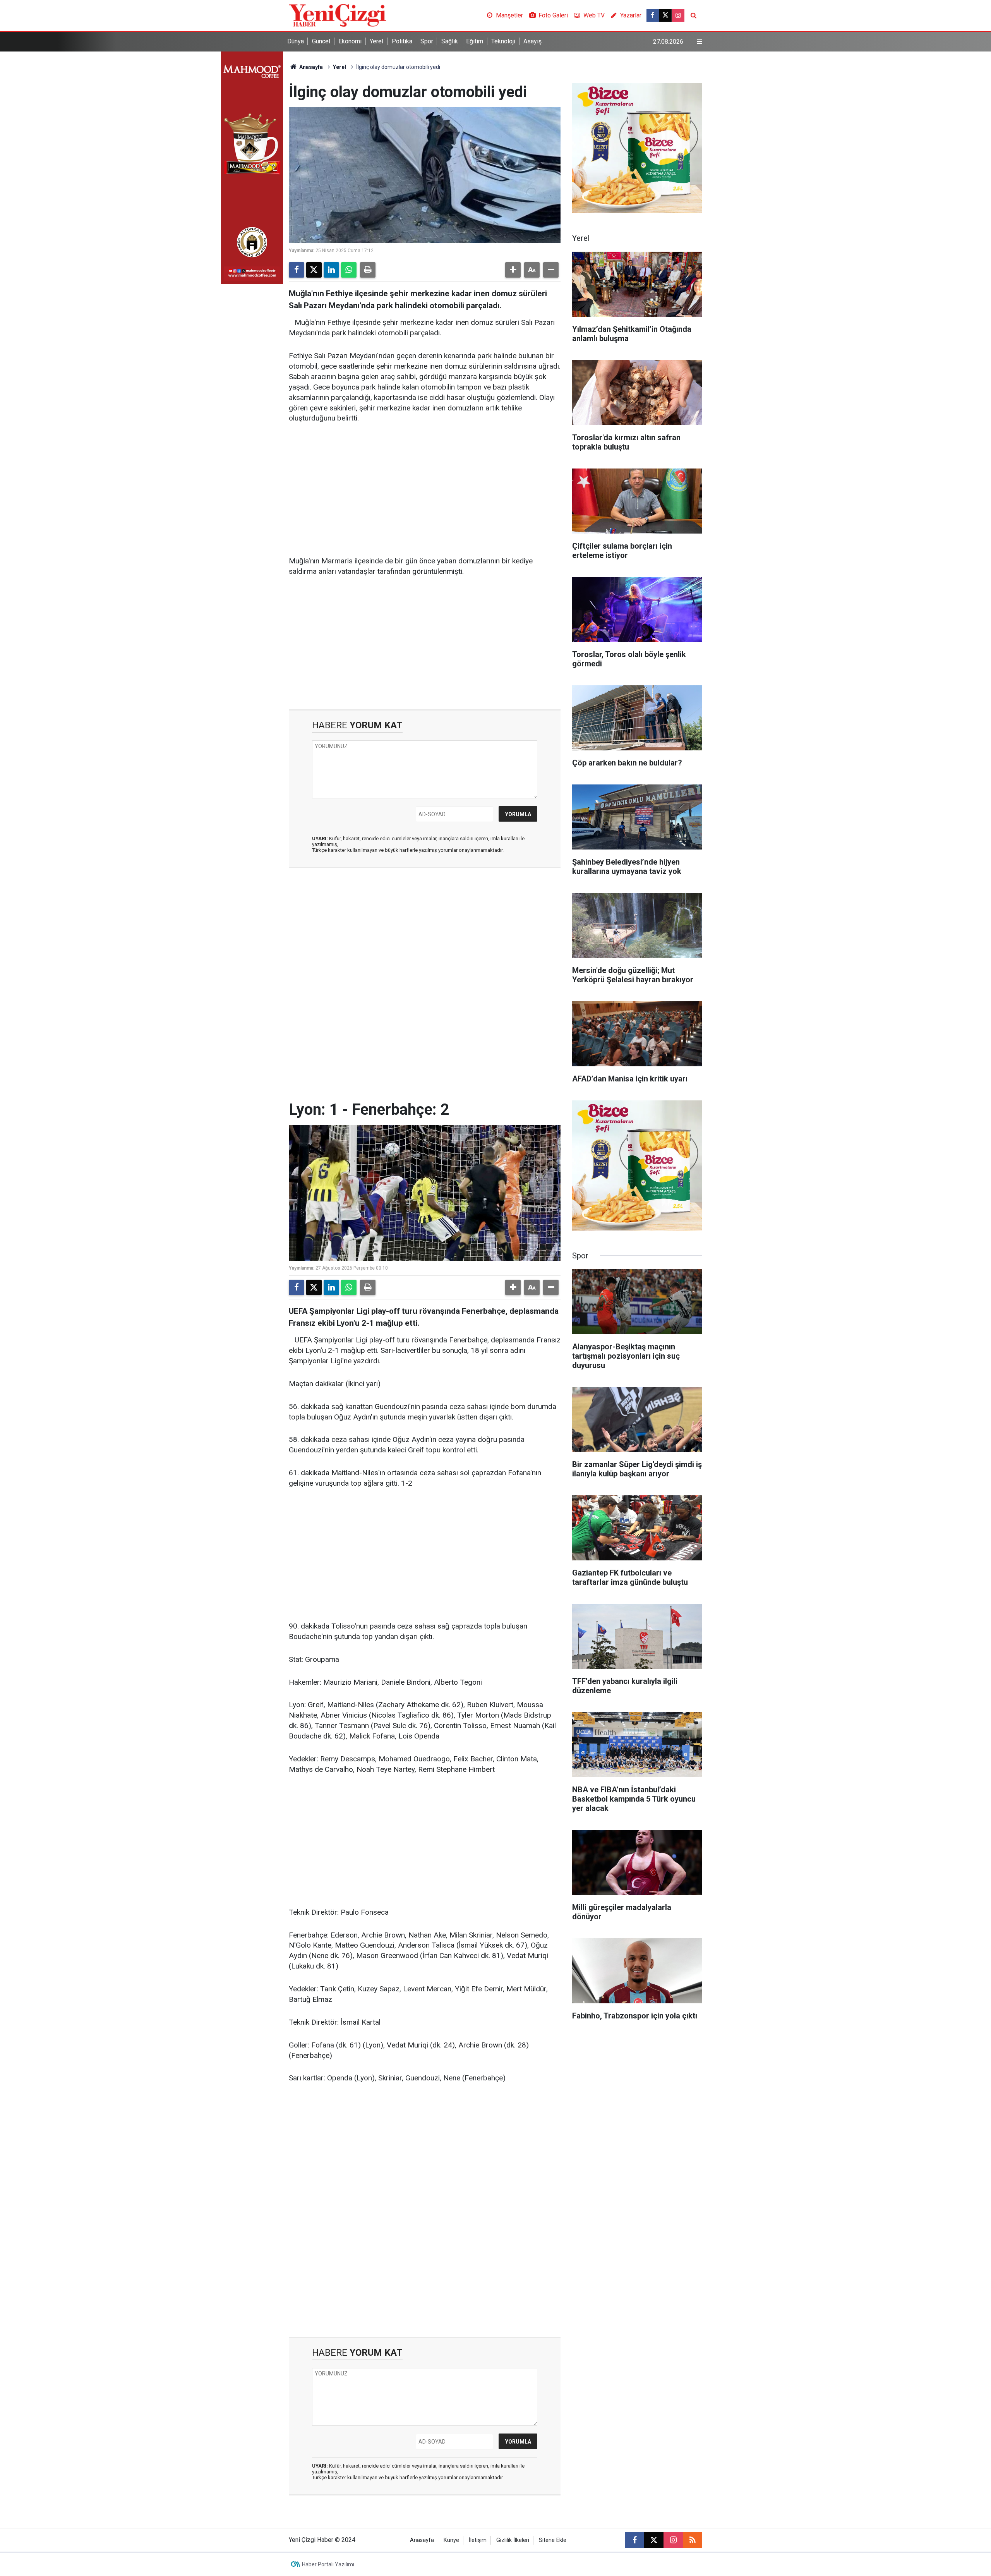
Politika (402, 41)
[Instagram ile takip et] (678, 15)
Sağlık (450, 41)
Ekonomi (350, 41)
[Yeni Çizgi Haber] (338, 15)
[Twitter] (314, 270)
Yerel (376, 41)
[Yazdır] (368, 270)
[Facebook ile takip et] (653, 15)
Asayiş (532, 41)
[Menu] (700, 42)
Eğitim (475, 41)
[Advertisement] (425, 490)
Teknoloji (503, 41)
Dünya (296, 41)
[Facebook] (297, 270)
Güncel (321, 41)
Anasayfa (310, 67)
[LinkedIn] (331, 270)
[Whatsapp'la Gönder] (349, 270)
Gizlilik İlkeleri (513, 2540)
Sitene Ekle (553, 2540)
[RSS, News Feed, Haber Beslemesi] (693, 2540)
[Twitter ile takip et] (665, 15)
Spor (427, 41)
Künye (451, 2540)
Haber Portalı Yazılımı (328, 2564)
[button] (513, 270)
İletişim (478, 2540)
